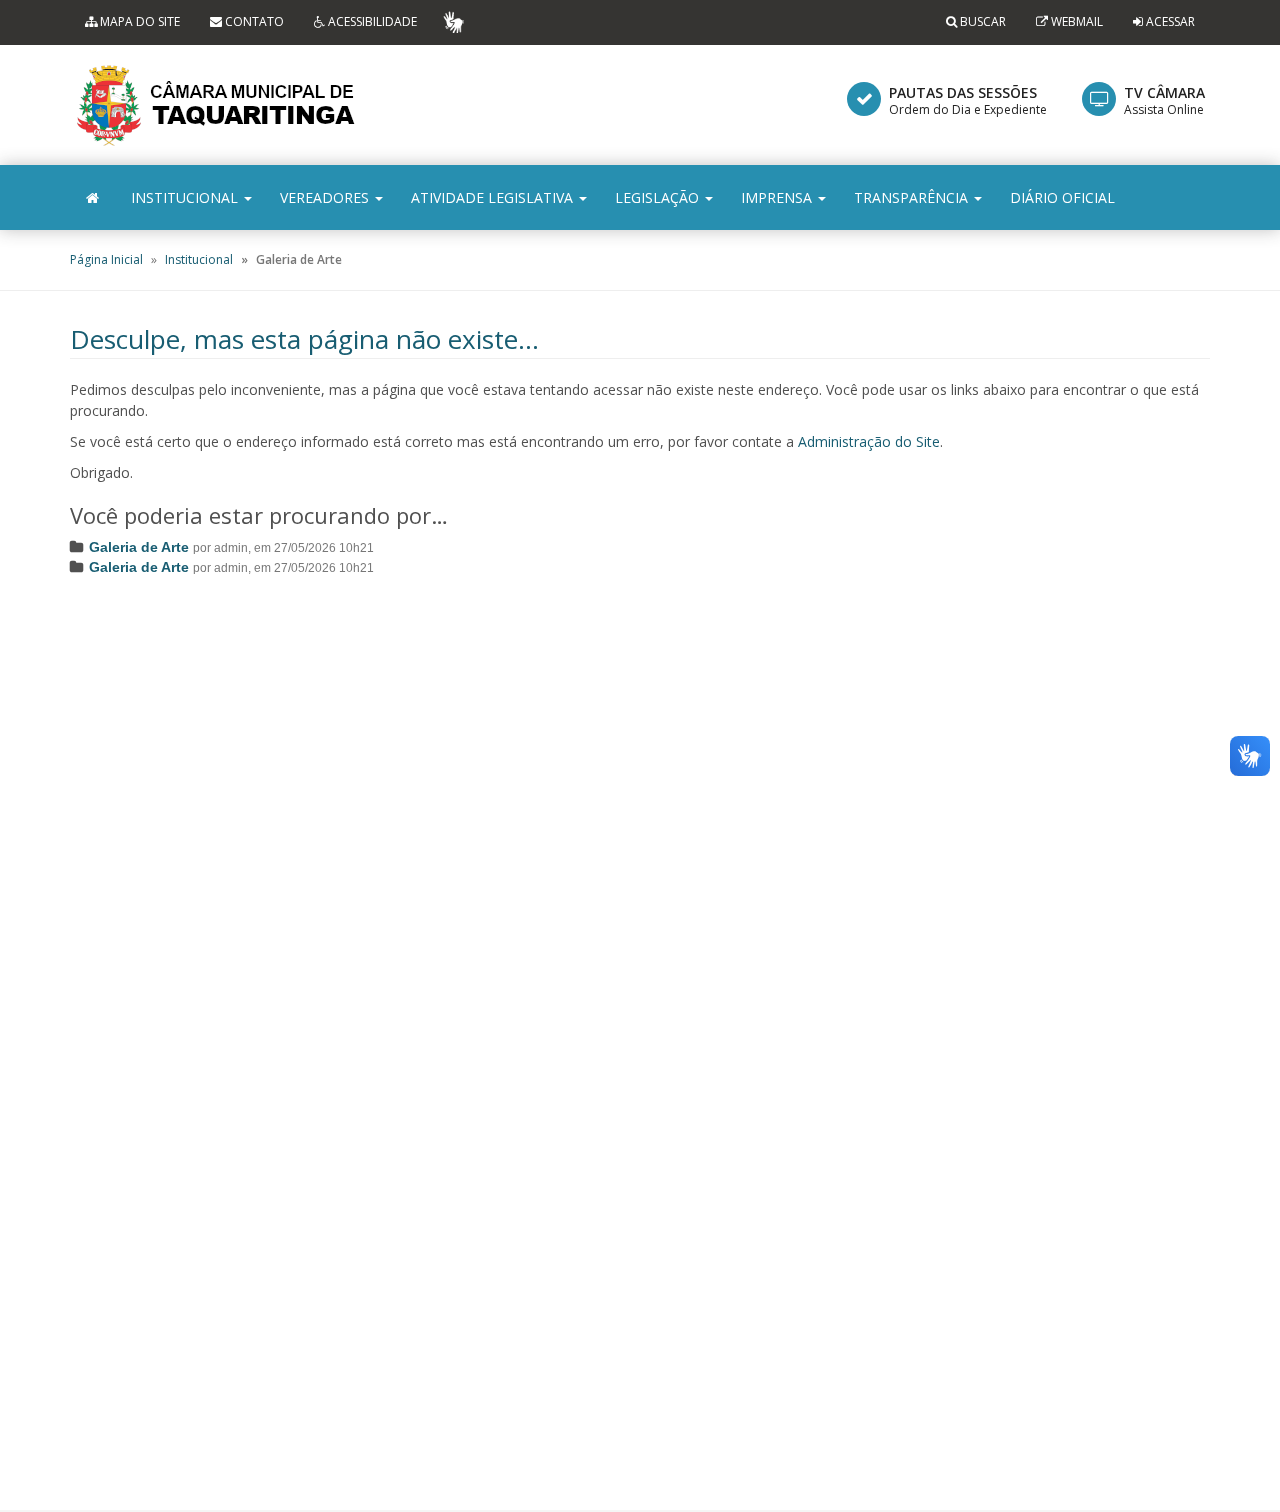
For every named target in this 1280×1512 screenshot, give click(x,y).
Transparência (913, 197)
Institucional (186, 197)
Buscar (981, 21)
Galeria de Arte (139, 547)
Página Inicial (106, 259)
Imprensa (778, 197)
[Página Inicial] (92, 197)
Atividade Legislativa (494, 197)
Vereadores (326, 197)
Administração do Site (869, 441)
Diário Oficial (1062, 197)
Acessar (1170, 21)
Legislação (659, 197)
